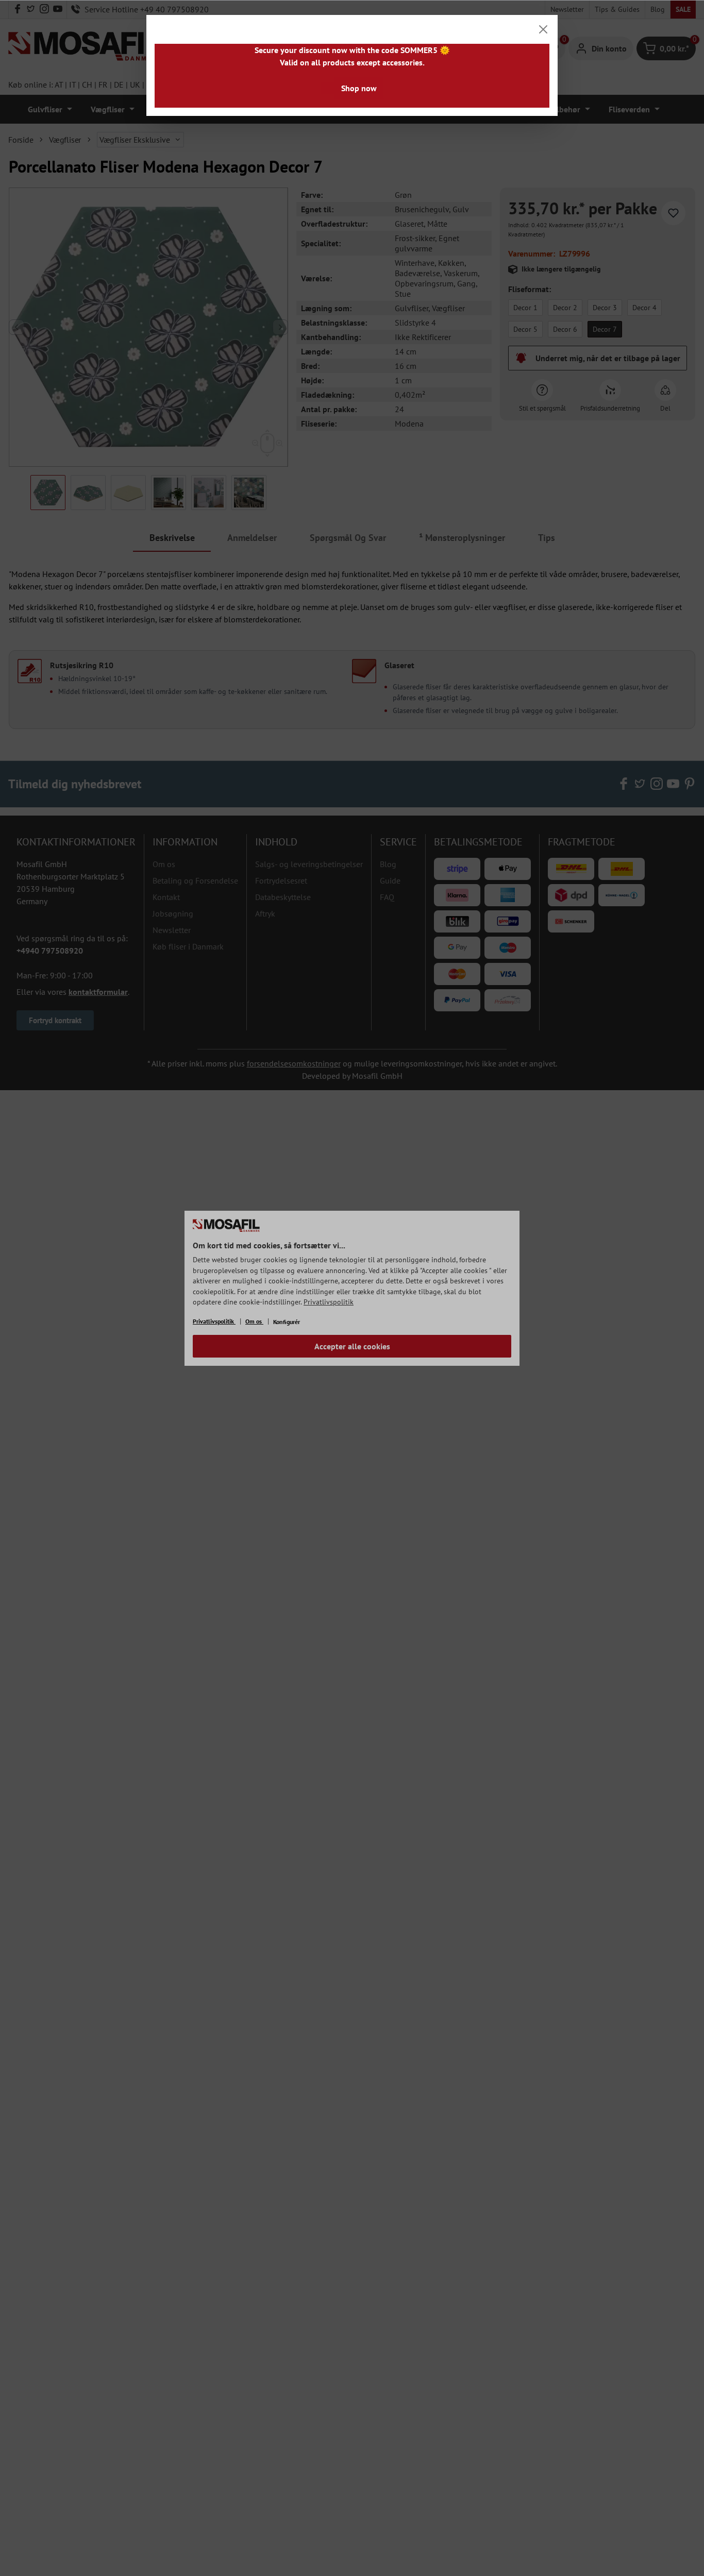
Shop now (359, 88)
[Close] (543, 29)
